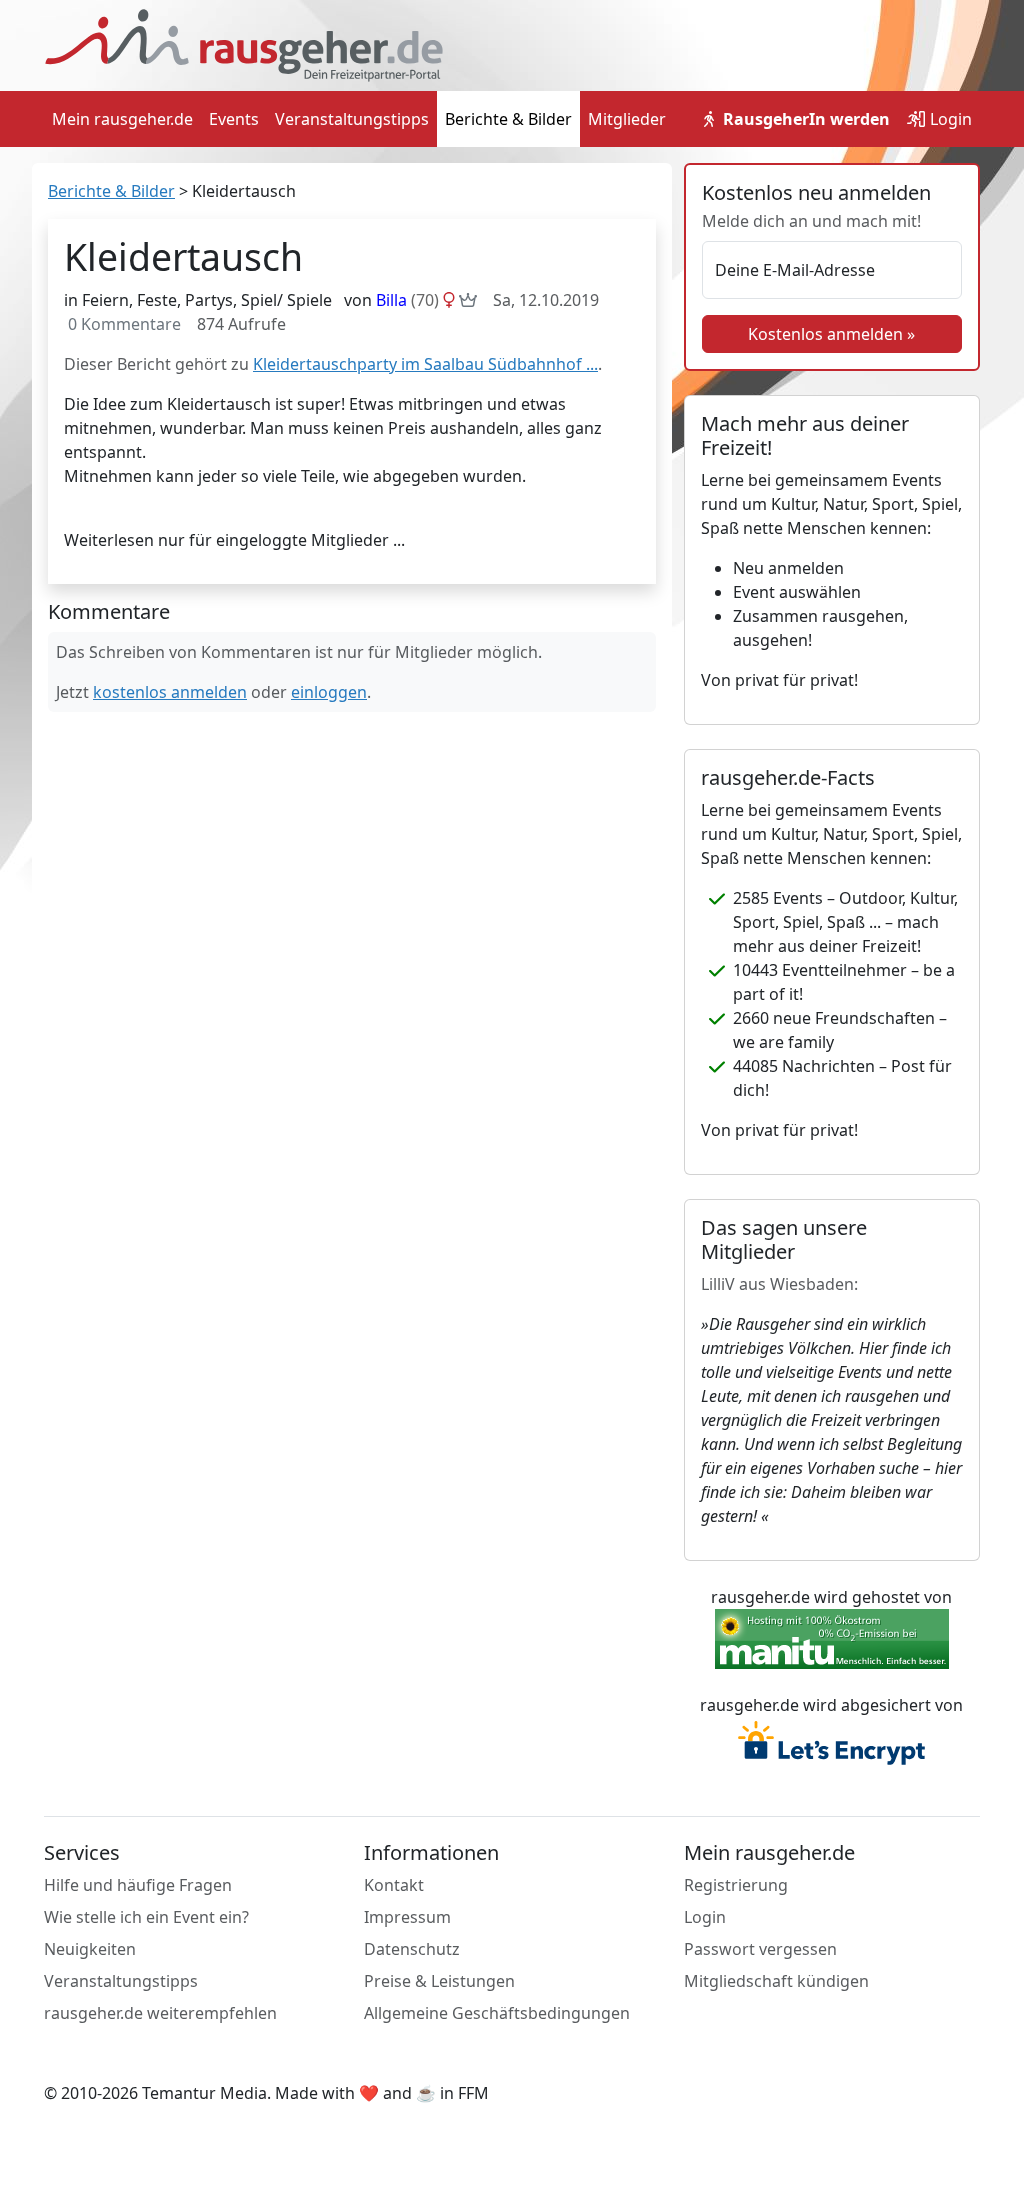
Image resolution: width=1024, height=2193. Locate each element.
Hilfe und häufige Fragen (138, 1885)
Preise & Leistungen (439, 1981)
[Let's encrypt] (832, 1745)
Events (234, 119)
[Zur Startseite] (244, 44)
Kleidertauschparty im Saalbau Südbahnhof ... (425, 364)
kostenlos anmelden (170, 692)
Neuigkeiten (90, 1949)
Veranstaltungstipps (352, 119)
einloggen (329, 692)
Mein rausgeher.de (122, 119)
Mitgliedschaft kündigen (776, 1981)
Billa (407, 300)
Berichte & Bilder (508, 119)
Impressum (407, 1917)
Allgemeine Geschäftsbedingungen (497, 2013)
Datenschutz (412, 1949)
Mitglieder (627, 119)
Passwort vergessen (760, 1949)
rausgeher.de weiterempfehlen (160, 2013)
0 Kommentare (124, 324)
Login (949, 119)
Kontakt (394, 1885)
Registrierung (736, 1885)
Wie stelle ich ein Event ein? (146, 1917)
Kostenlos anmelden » (831, 334)
